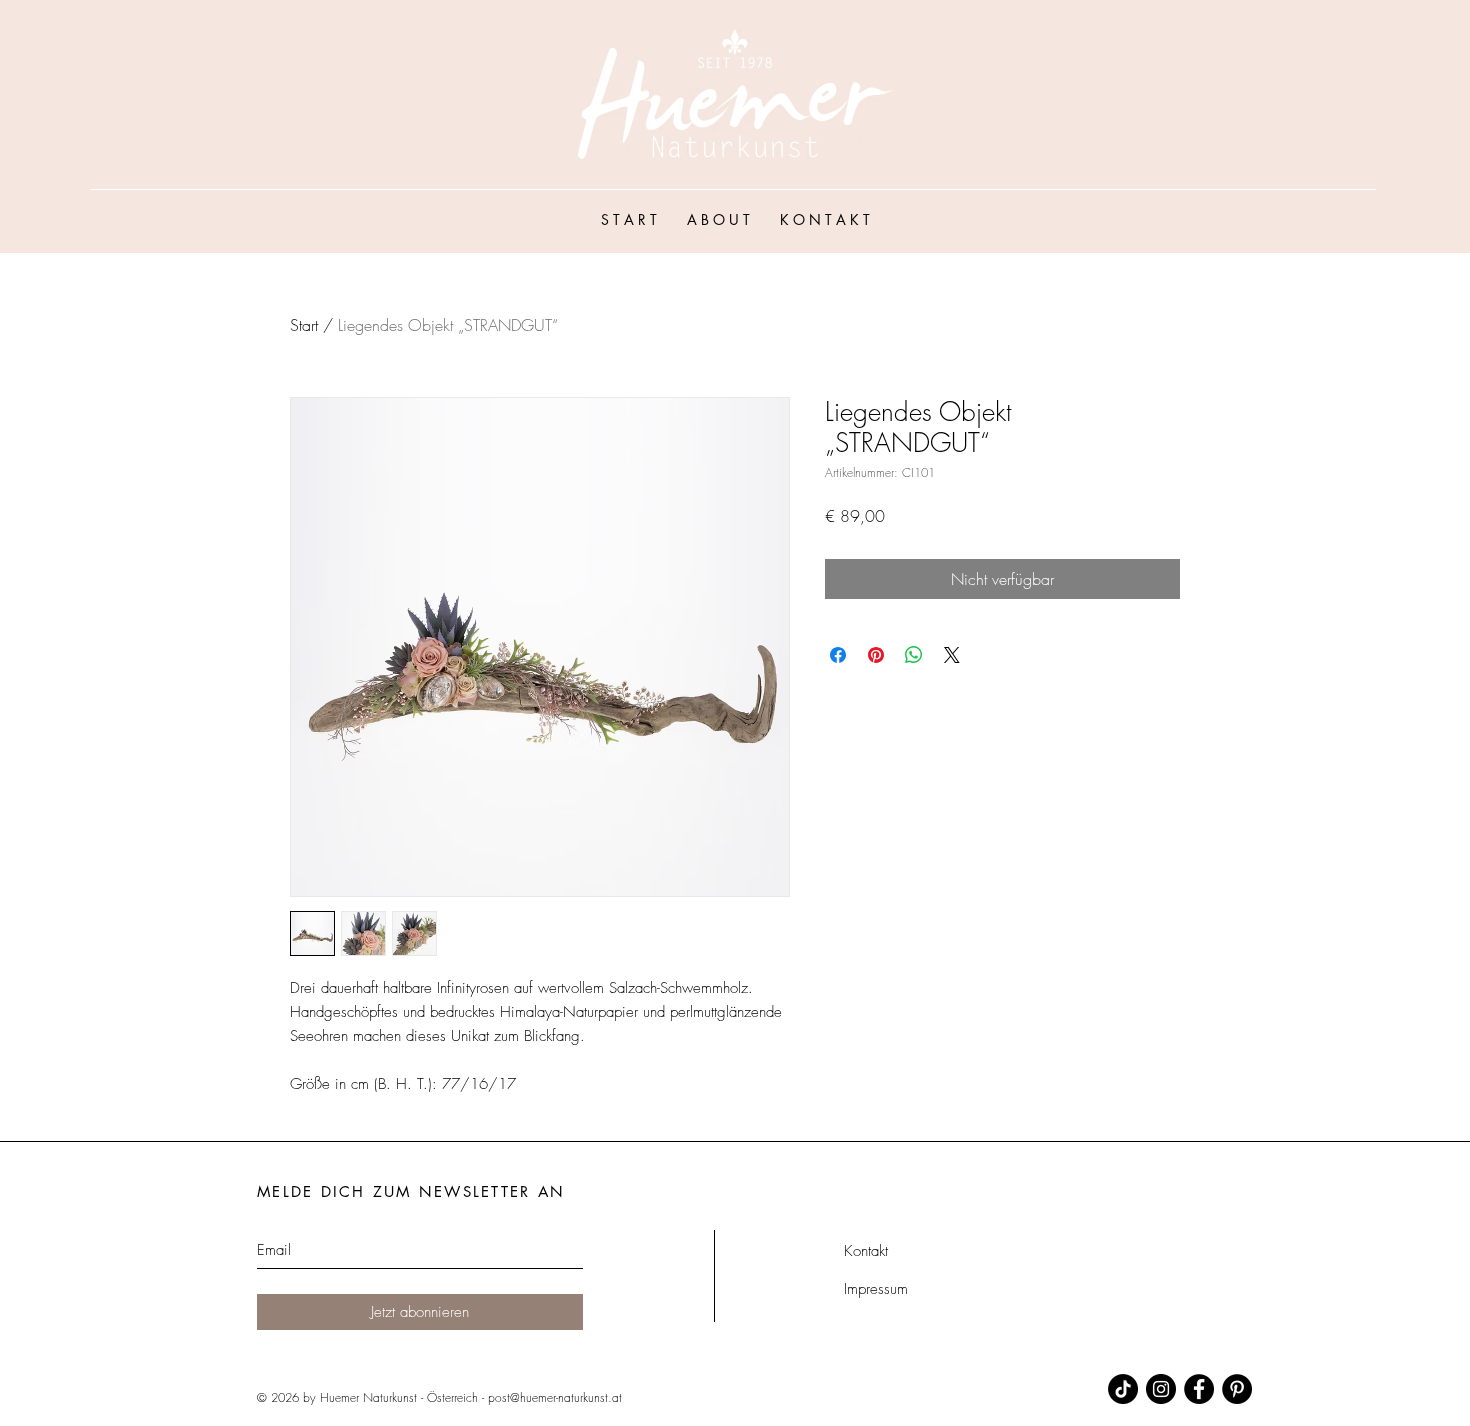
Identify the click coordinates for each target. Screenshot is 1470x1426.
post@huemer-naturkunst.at (555, 1397)
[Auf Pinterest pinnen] (876, 655)
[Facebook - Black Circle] (1199, 1389)
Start (304, 325)
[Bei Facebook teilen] (838, 655)
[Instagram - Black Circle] (1161, 1389)
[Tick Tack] (1123, 1389)
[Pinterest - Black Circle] (1237, 1389)
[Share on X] (952, 655)
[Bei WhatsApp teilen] (914, 655)
